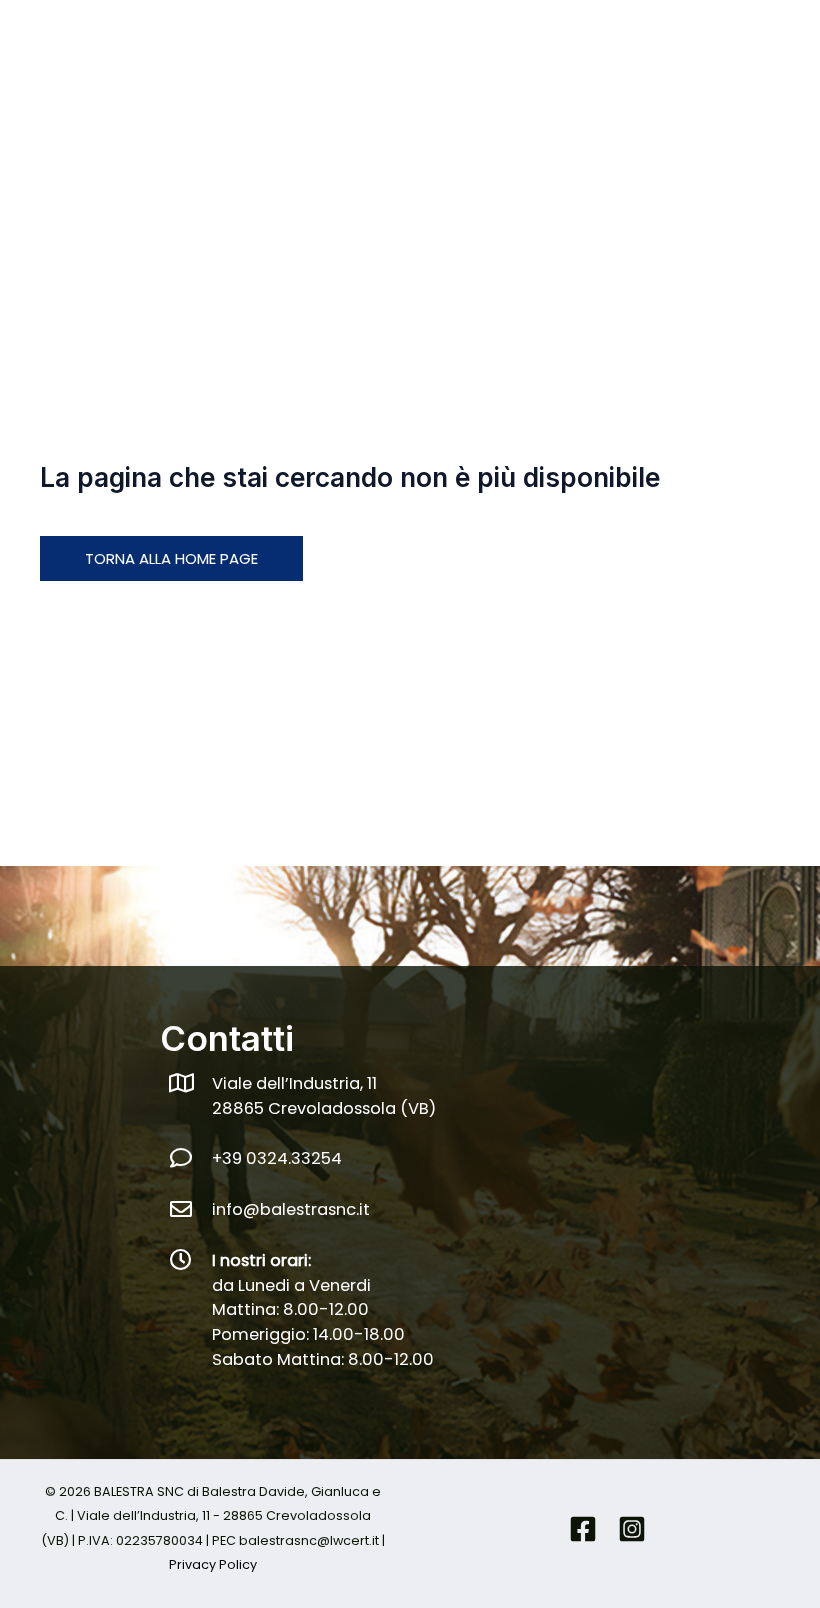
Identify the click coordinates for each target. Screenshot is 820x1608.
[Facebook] (583, 1529)
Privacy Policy (213, 1564)
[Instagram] (632, 1529)
